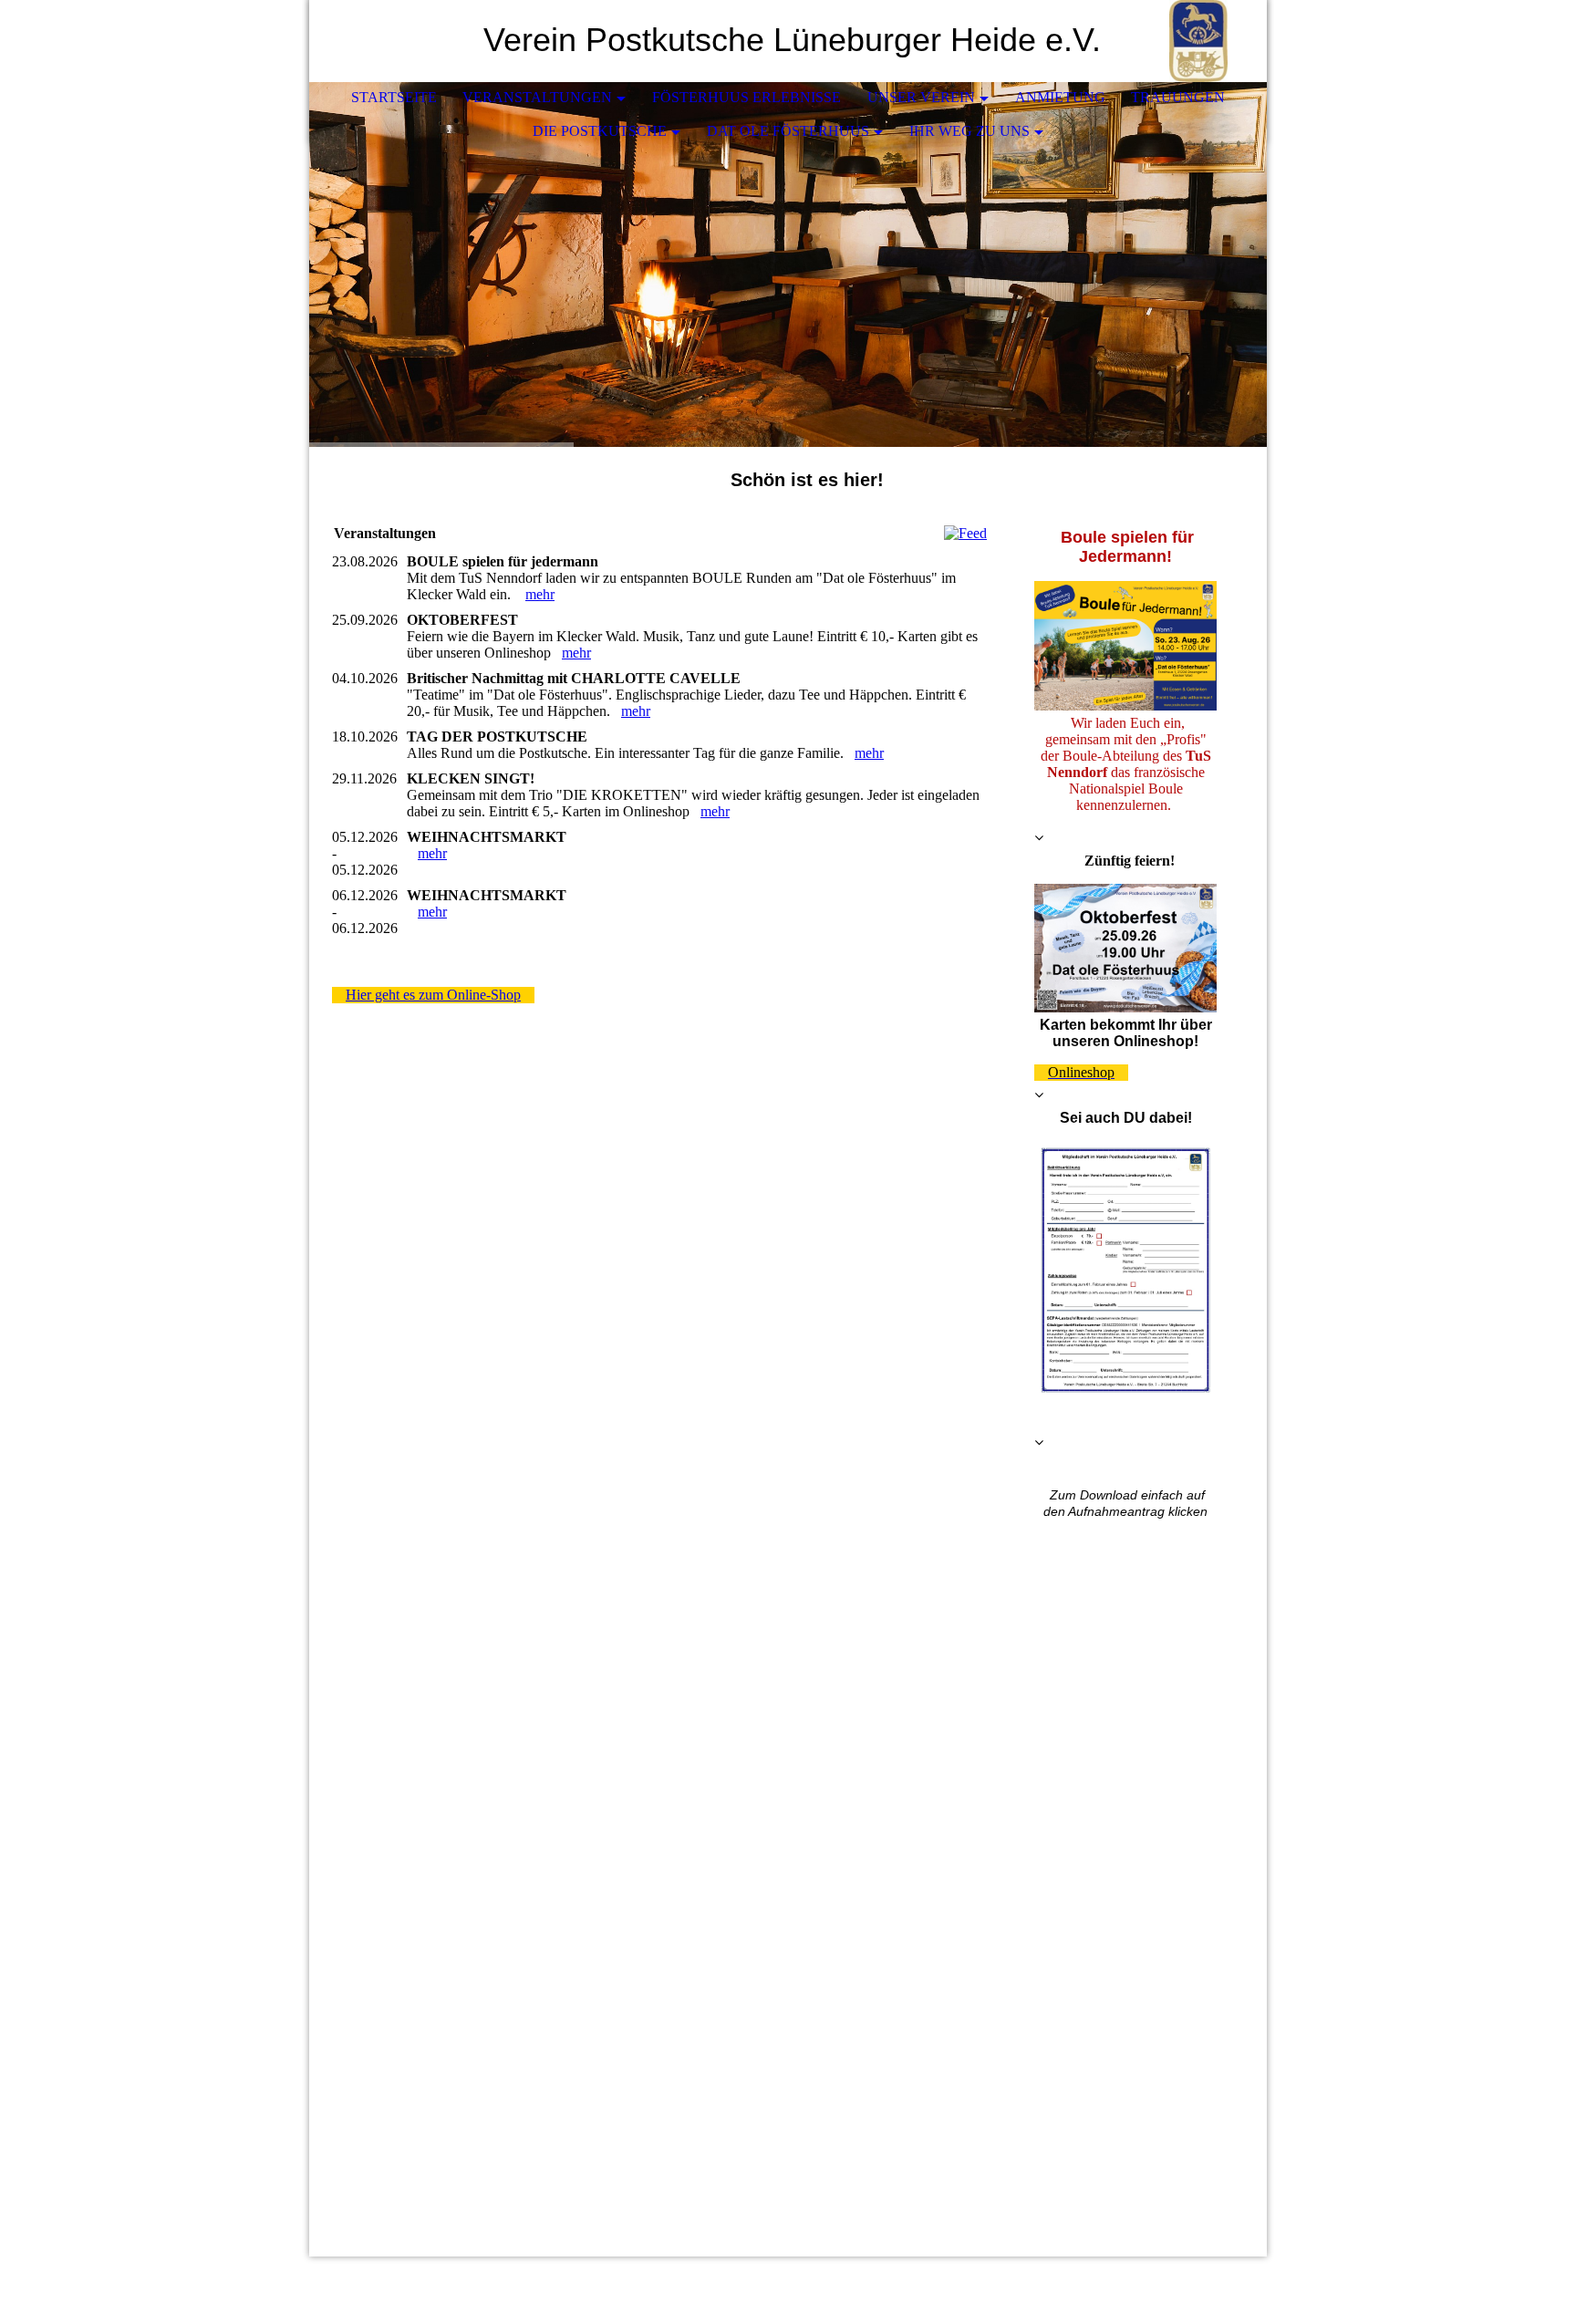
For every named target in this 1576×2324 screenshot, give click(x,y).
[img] (1198, 41)
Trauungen (1178, 97)
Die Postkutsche (600, 131)
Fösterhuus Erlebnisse (747, 97)
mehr (540, 594)
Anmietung (1060, 97)
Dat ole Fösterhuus (788, 131)
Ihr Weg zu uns (969, 131)
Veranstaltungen (537, 97)
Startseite (394, 97)
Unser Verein (921, 97)
